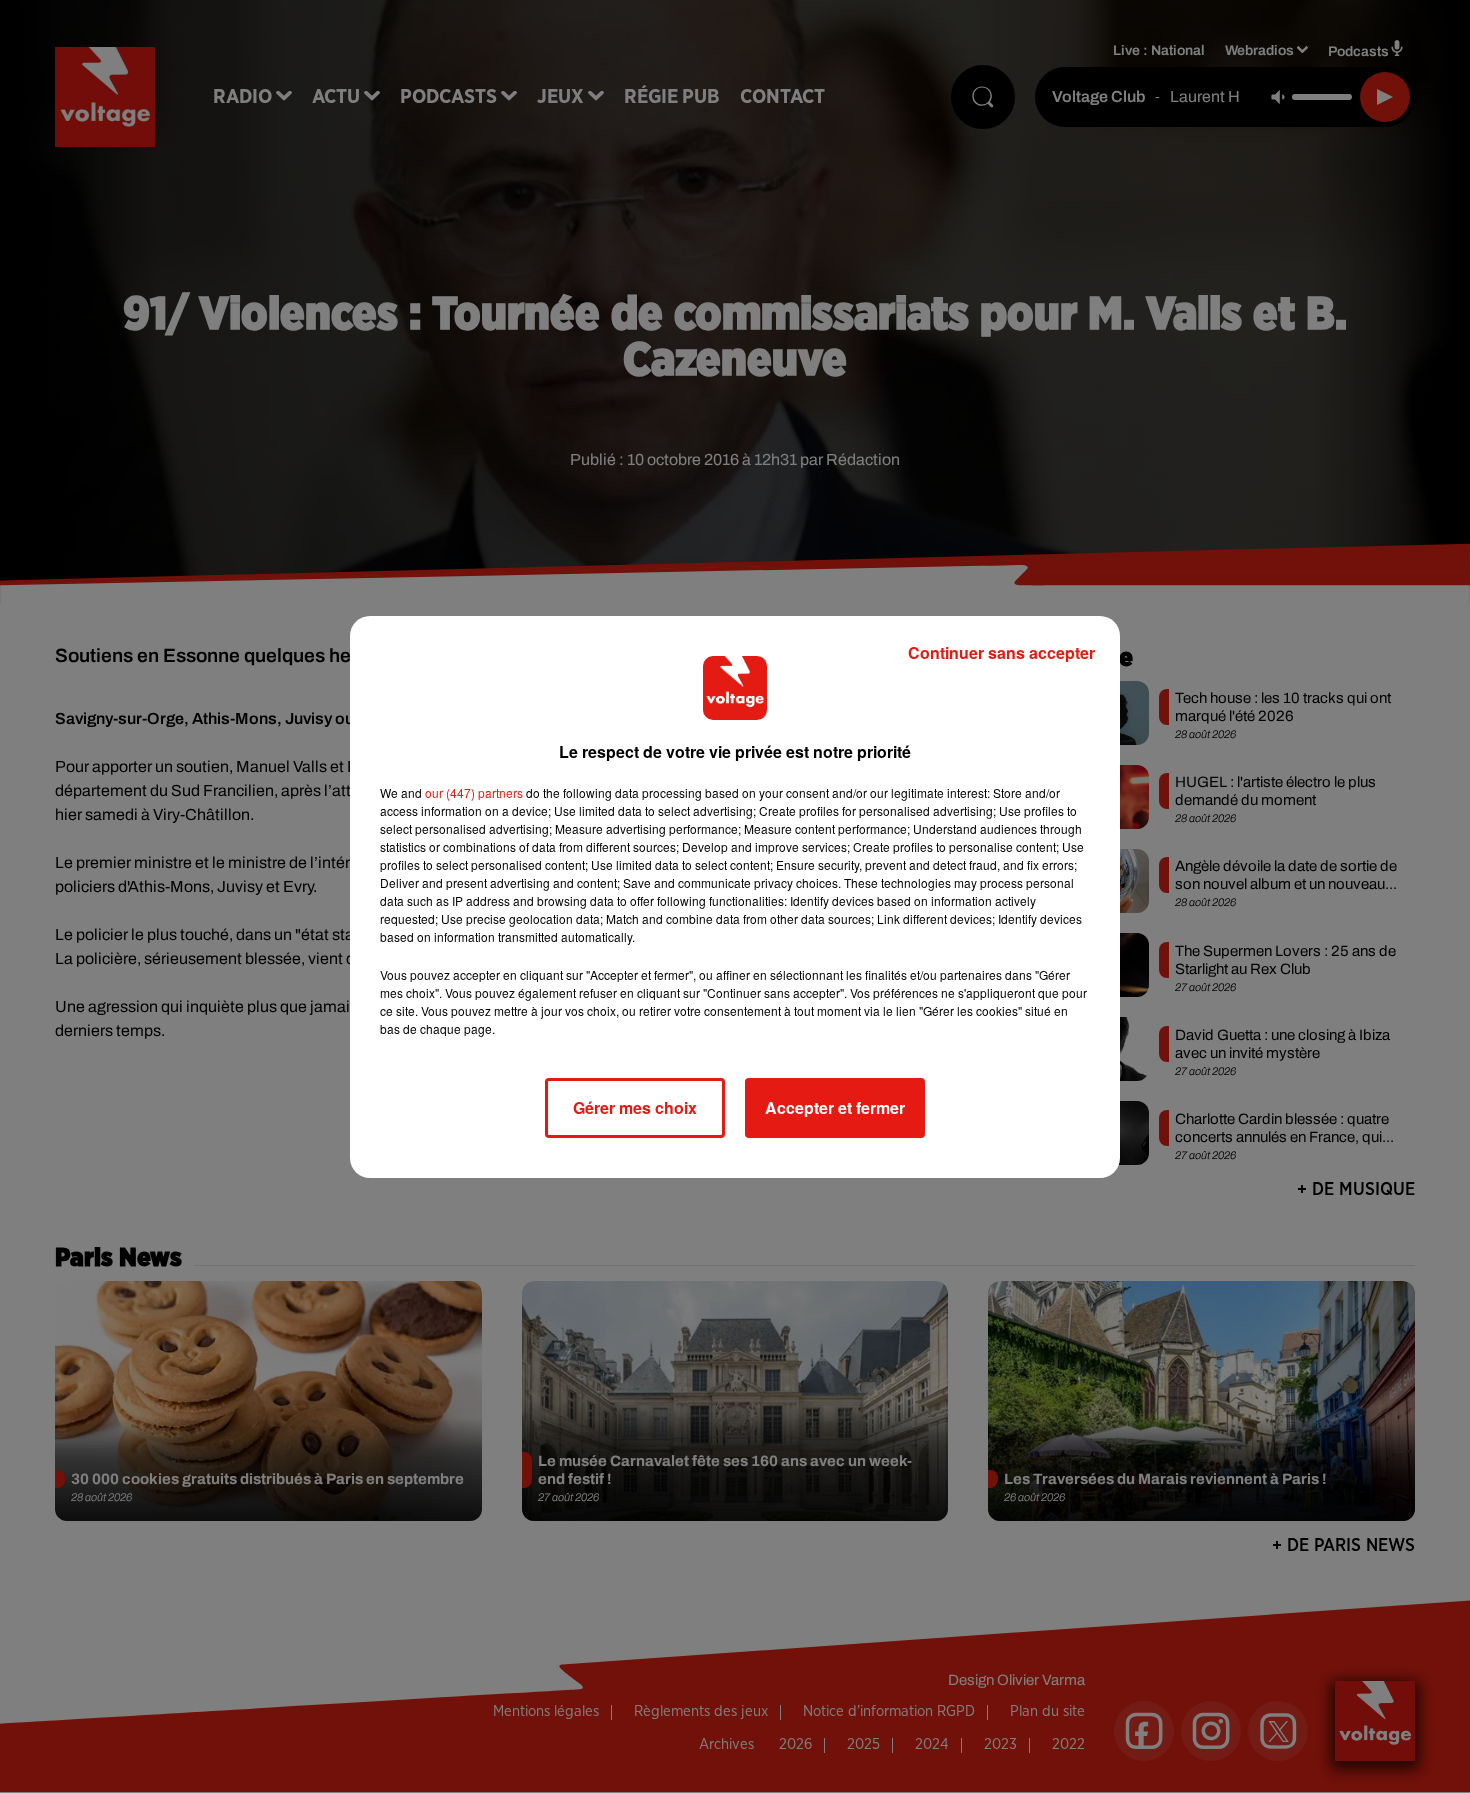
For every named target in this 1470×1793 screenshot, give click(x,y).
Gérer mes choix (635, 1107)
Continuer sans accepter (1001, 652)
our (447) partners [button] (474, 792)
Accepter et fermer (835, 1107)
